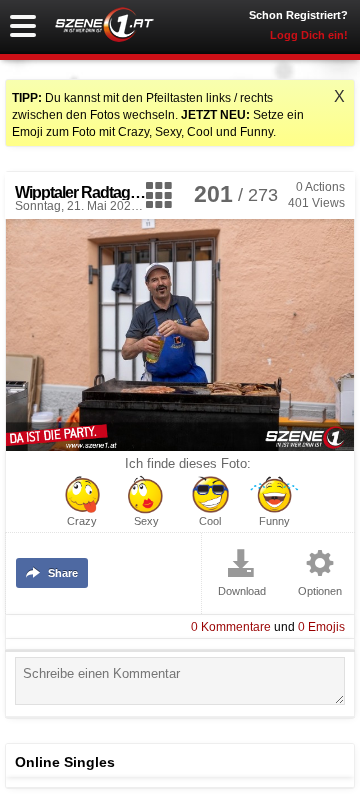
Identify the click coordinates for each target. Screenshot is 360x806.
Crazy (82, 521)
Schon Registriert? (298, 15)
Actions (320, 187)
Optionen (320, 591)
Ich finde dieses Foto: (188, 464)
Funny (274, 521)
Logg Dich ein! (309, 35)
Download (242, 591)
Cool (210, 521)
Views (316, 203)
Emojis (321, 627)
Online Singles (65, 762)
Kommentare (231, 627)
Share (63, 573)
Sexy (146, 521)
